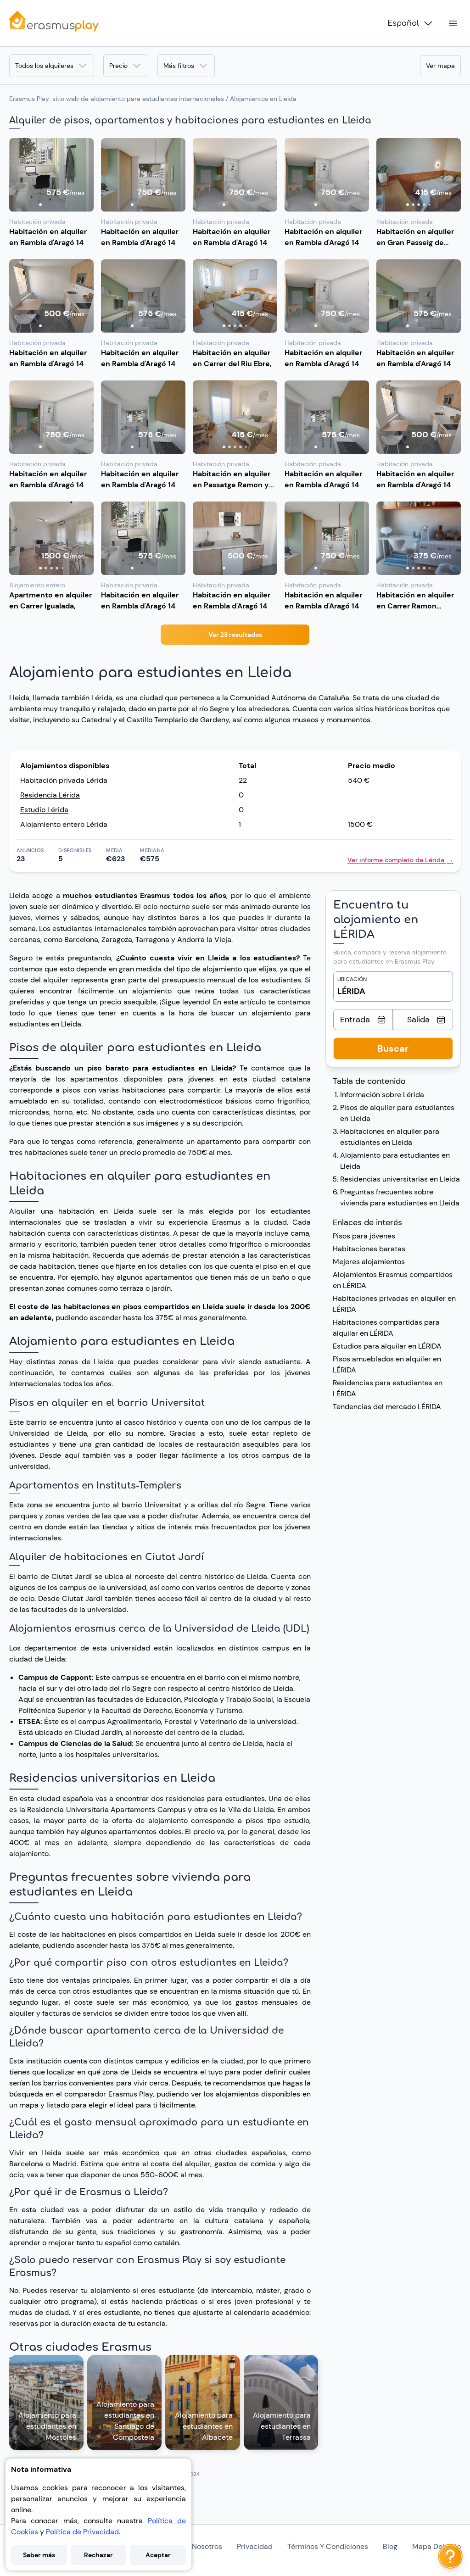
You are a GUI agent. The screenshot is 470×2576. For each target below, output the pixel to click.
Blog (390, 2546)
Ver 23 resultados (235, 635)
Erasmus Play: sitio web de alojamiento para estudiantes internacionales (117, 99)
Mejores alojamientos (369, 1262)
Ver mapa (440, 66)
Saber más (39, 2555)
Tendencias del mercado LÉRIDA (387, 1407)
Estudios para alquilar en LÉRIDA (387, 1346)
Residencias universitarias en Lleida (400, 1179)
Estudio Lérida (44, 810)
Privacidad (255, 2546)
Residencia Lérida (50, 795)
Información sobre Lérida (382, 1095)
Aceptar (158, 2555)
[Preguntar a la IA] (450, 2556)
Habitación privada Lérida (64, 780)
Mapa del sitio (436, 2546)
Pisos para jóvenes (364, 1236)
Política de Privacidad (82, 2532)
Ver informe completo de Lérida (400, 860)
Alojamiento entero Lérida (64, 824)
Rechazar (98, 2555)
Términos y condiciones (328, 2546)
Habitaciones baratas (369, 1249)
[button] (51, 175)
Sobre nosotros (196, 2546)
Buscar (393, 1048)
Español (403, 23)
